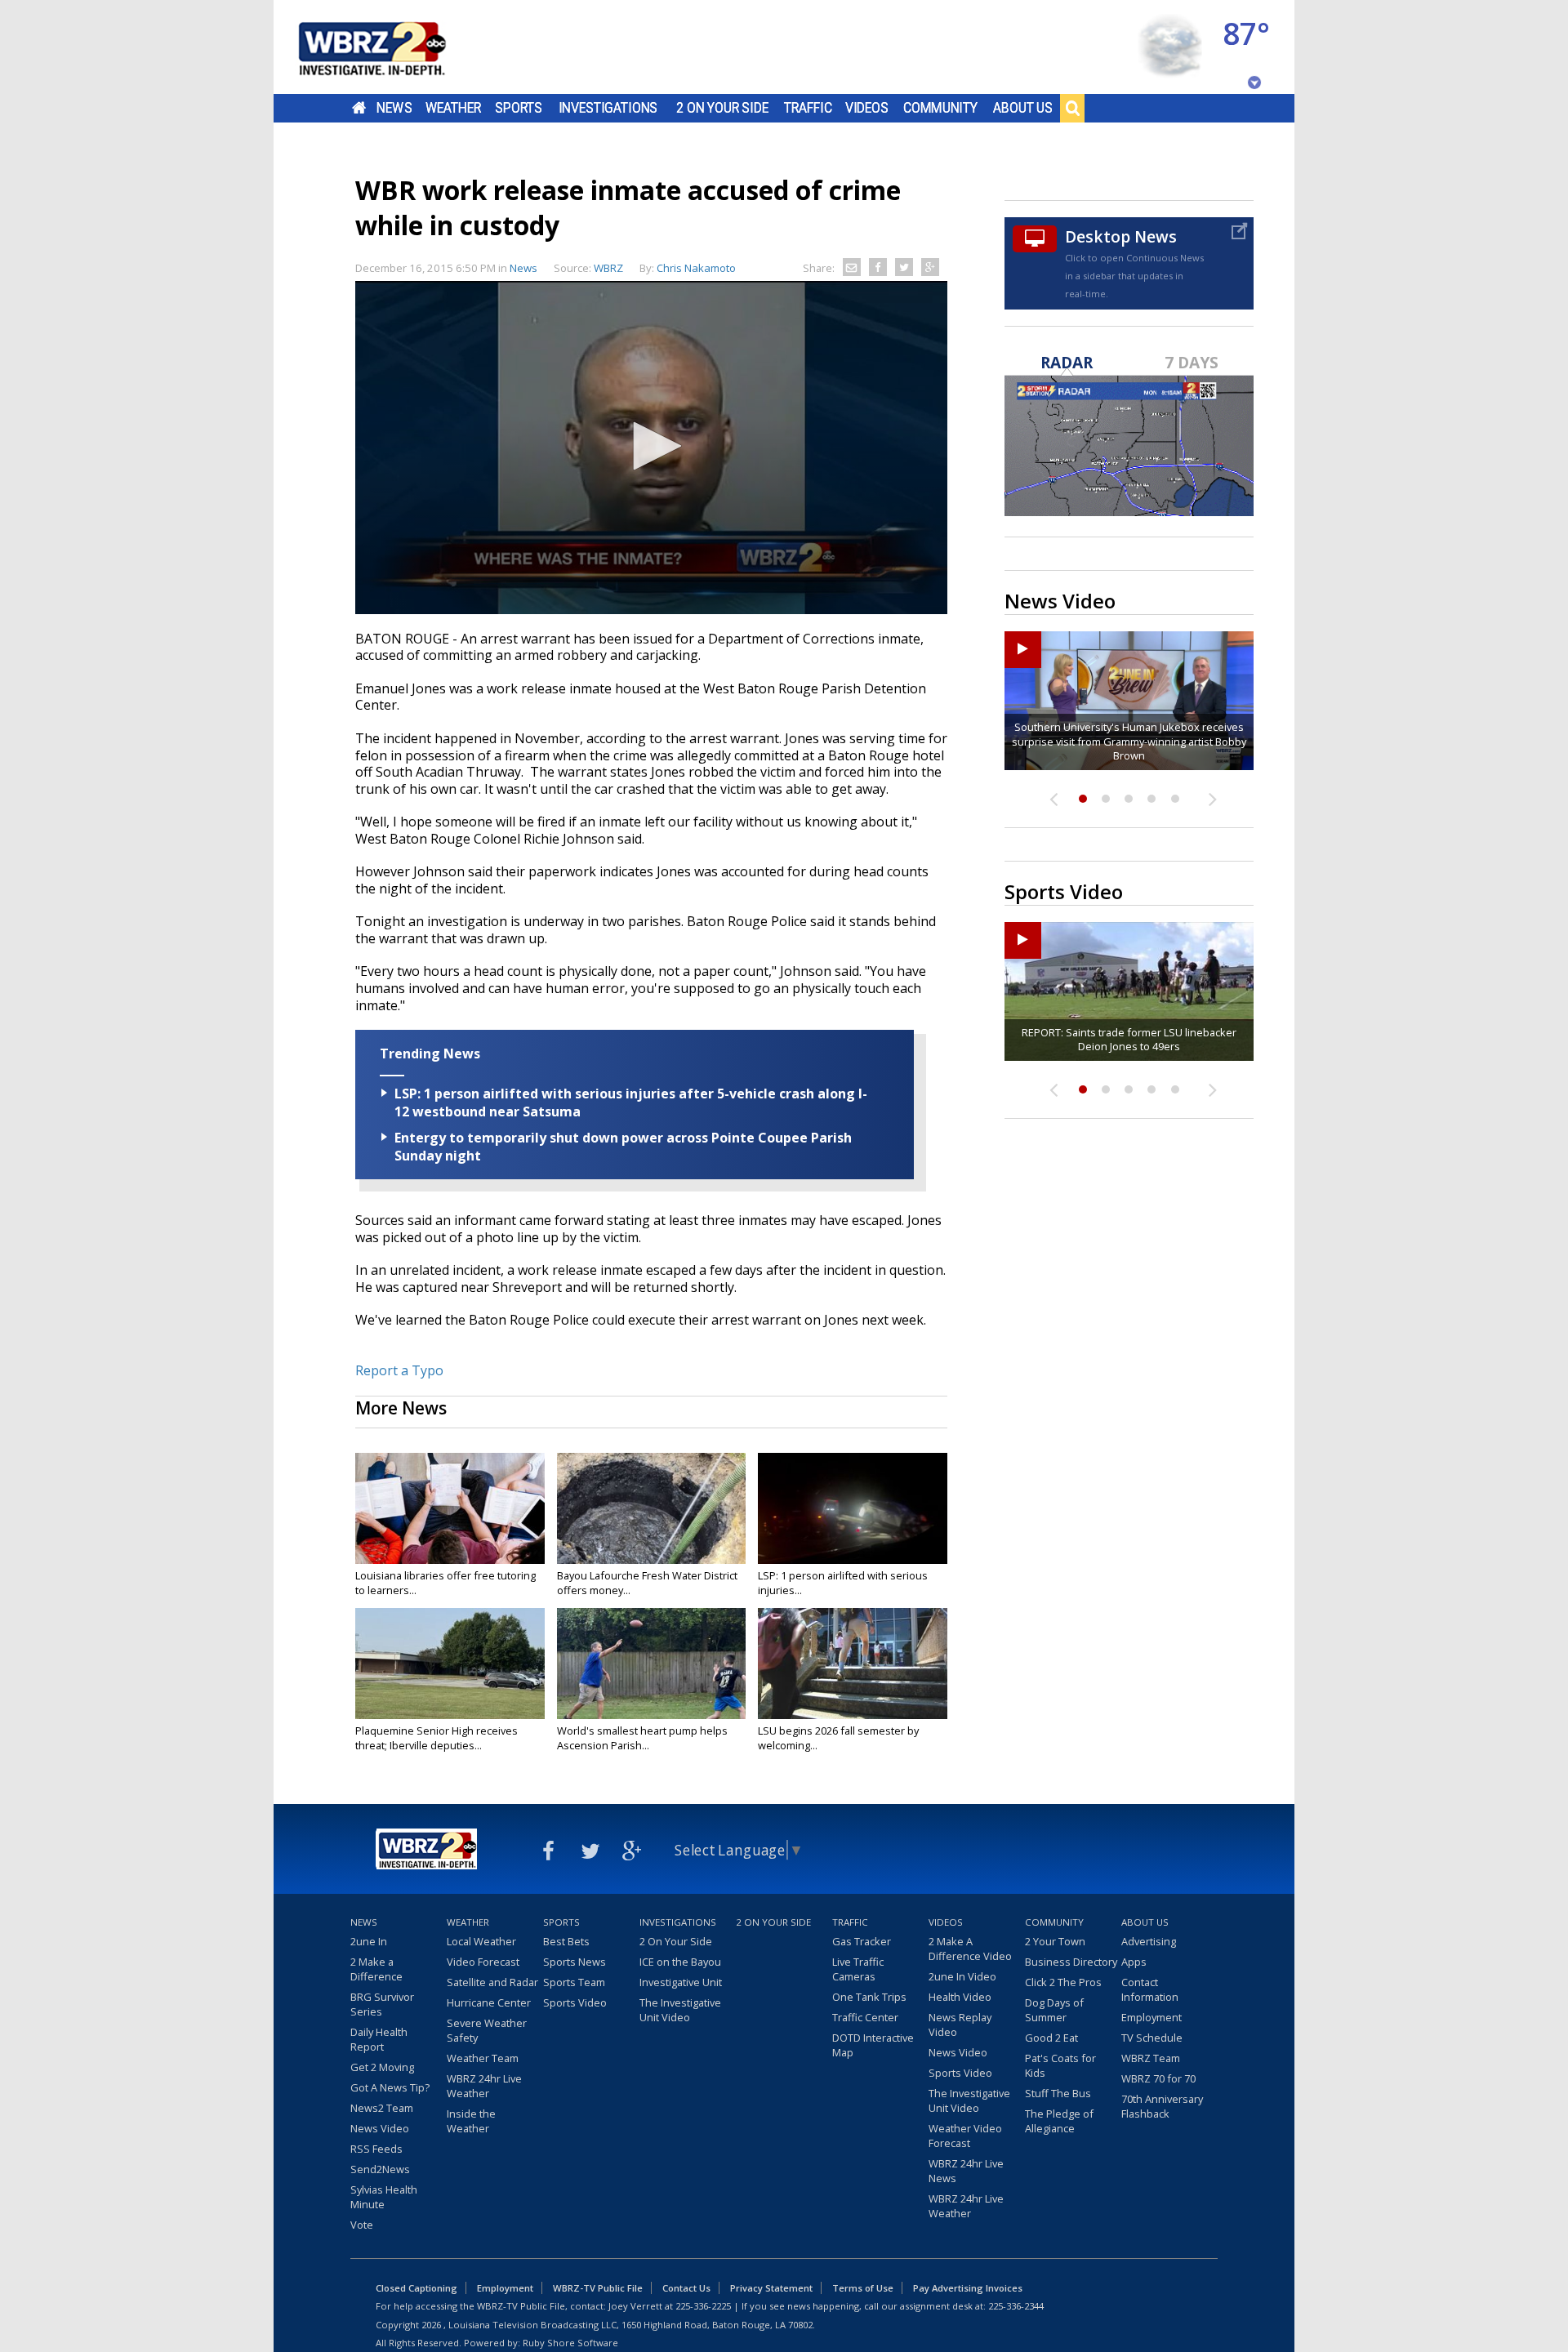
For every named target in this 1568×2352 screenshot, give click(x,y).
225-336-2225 (703, 2306)
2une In (369, 1941)
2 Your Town (1055, 1941)
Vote (362, 2225)
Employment (1151, 2017)
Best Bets (566, 1941)
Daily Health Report (379, 2039)
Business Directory (1071, 1962)
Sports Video (575, 2002)
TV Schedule (1152, 2038)
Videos (867, 108)
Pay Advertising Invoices (968, 2288)
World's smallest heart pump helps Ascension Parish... (642, 1738)
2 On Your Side (722, 108)
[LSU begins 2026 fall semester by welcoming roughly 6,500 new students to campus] (853, 1664)
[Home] (392, 47)
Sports (519, 108)
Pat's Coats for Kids (1060, 2065)
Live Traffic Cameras (858, 1969)
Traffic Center (865, 2017)
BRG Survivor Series (382, 2004)
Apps (1134, 1962)
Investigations (608, 108)
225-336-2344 (1016, 2306)
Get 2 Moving (382, 2067)
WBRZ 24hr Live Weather (484, 2086)
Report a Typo (399, 1370)
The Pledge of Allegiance (1059, 2121)
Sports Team (574, 1982)
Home (359, 108)
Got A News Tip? (390, 2087)
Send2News (380, 2169)
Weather (453, 108)
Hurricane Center (489, 2002)
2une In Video (962, 1976)
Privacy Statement (771, 2288)
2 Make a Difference (376, 1969)
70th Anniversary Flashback (1162, 2106)
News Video (380, 2128)
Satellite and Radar (492, 1982)
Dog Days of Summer (1054, 2010)
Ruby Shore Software (570, 2343)
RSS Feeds (376, 2149)
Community (940, 108)
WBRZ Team (1151, 2058)
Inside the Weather (471, 2121)
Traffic (808, 108)
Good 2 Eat (1051, 2038)
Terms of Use (863, 2288)
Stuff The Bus (1058, 2093)
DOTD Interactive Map (873, 2045)
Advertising (1149, 1941)
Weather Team (483, 2058)
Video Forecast (483, 1962)
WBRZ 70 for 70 (1158, 2078)
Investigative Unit (681, 1982)
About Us (1023, 108)
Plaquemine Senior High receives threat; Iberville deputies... (437, 1738)
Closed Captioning (416, 2288)
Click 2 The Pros (1063, 1982)
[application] (651, 448)
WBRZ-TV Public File (598, 2288)
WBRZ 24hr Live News (966, 2171)
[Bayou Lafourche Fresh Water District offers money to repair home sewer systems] (652, 1508)
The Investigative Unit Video (680, 2010)
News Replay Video (960, 2025)
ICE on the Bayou (680, 1962)
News (394, 108)
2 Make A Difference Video (970, 1949)
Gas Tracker (862, 1941)
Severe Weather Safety (487, 2030)
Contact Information (1150, 1989)
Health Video (960, 1997)
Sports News (575, 1962)
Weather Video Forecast (965, 2136)
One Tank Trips (869, 1997)
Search (1072, 108)
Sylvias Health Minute (384, 2197)
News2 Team (382, 2108)
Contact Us (686, 2288)
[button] (652, 446)
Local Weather (481, 1941)
